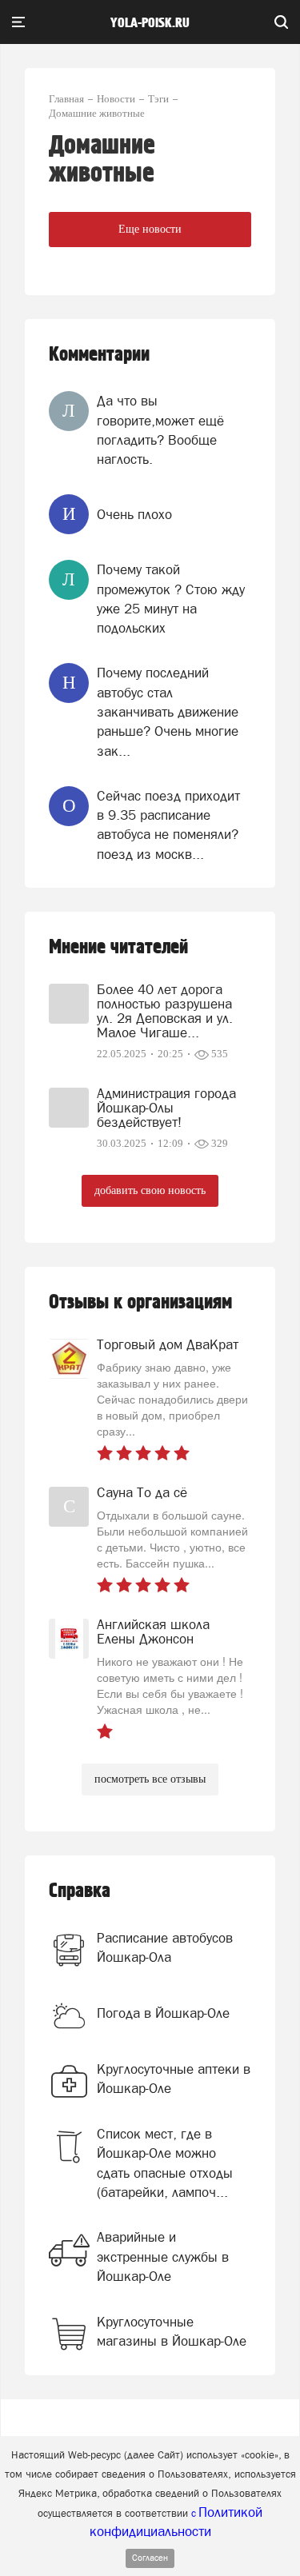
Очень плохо (134, 514)
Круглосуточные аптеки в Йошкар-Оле (174, 2079)
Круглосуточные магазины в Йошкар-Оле (172, 2331)
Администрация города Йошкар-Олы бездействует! (166, 1108)
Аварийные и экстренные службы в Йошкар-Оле (163, 2256)
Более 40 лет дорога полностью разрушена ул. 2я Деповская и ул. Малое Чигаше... (165, 1011)
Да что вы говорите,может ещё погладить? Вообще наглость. (160, 430)
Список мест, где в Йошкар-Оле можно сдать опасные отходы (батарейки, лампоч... (165, 2163)
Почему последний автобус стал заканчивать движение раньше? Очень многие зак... (168, 711)
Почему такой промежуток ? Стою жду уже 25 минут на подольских (171, 599)
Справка (80, 1891)
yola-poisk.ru (150, 23)
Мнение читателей (118, 947)
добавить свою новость (150, 1190)
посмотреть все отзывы (150, 1779)
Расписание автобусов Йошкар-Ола (165, 1947)
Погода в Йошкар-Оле (163, 2013)
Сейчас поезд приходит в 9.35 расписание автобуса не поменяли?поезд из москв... (168, 825)
